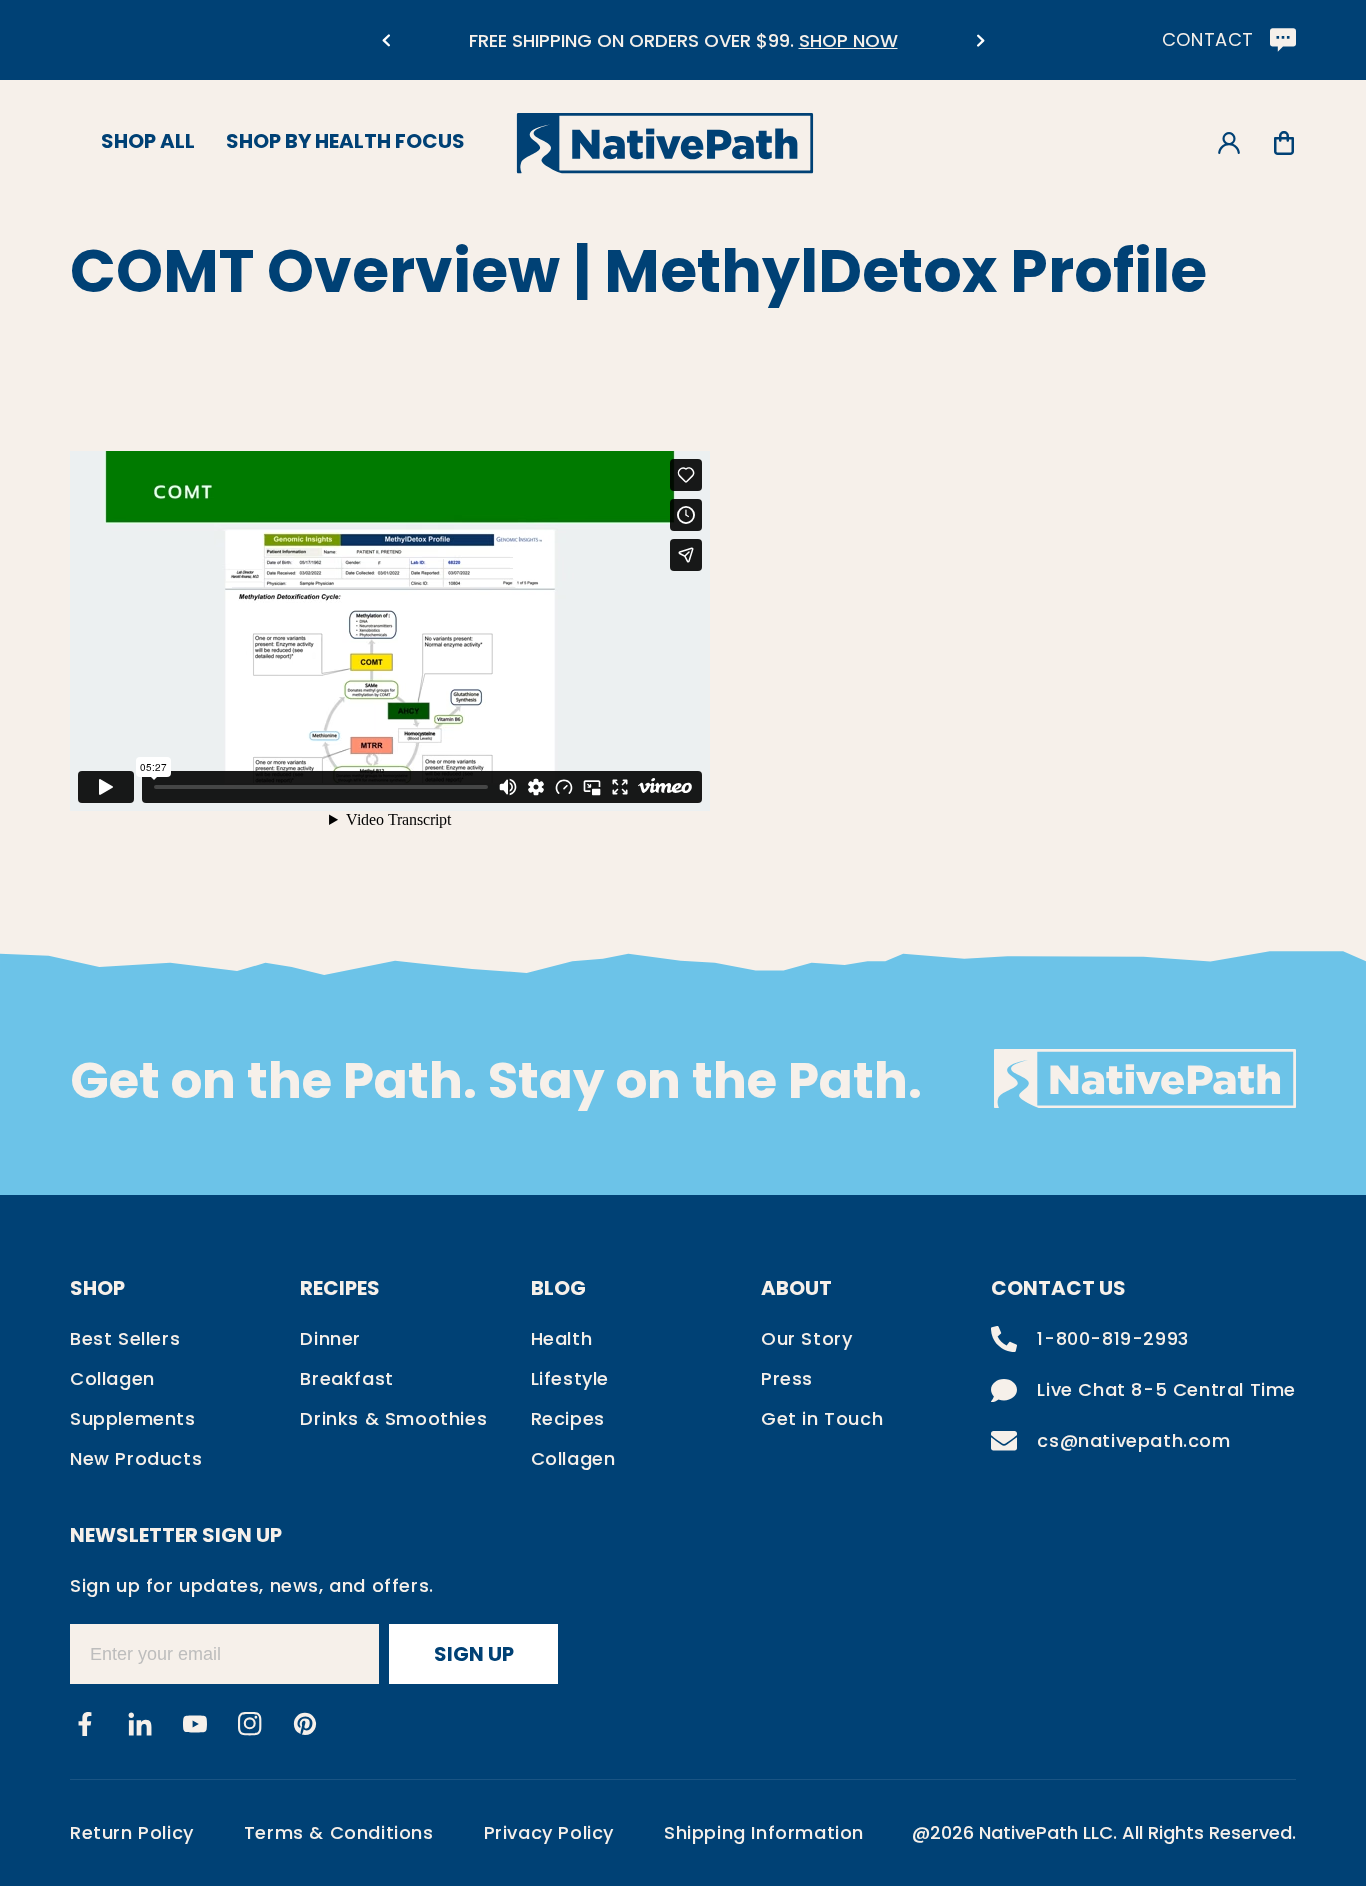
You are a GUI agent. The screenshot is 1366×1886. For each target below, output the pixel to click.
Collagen (112, 1378)
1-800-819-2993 (1112, 1338)
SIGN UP (474, 1654)
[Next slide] (980, 40)
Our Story (806, 1338)
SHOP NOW (848, 40)
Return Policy (132, 1832)
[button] (1283, 143)
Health (562, 1338)
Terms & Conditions (339, 1832)
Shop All (148, 141)
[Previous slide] (385, 40)
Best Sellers (125, 1338)
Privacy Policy (549, 1832)
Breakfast (346, 1378)
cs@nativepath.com (1133, 1440)
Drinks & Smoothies (393, 1418)
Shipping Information (764, 1832)
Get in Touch (822, 1418)
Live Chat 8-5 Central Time (1166, 1389)
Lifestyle (570, 1378)
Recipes (568, 1418)
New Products (136, 1458)
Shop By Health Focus (345, 141)
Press (787, 1378)
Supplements (133, 1418)
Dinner (330, 1338)
